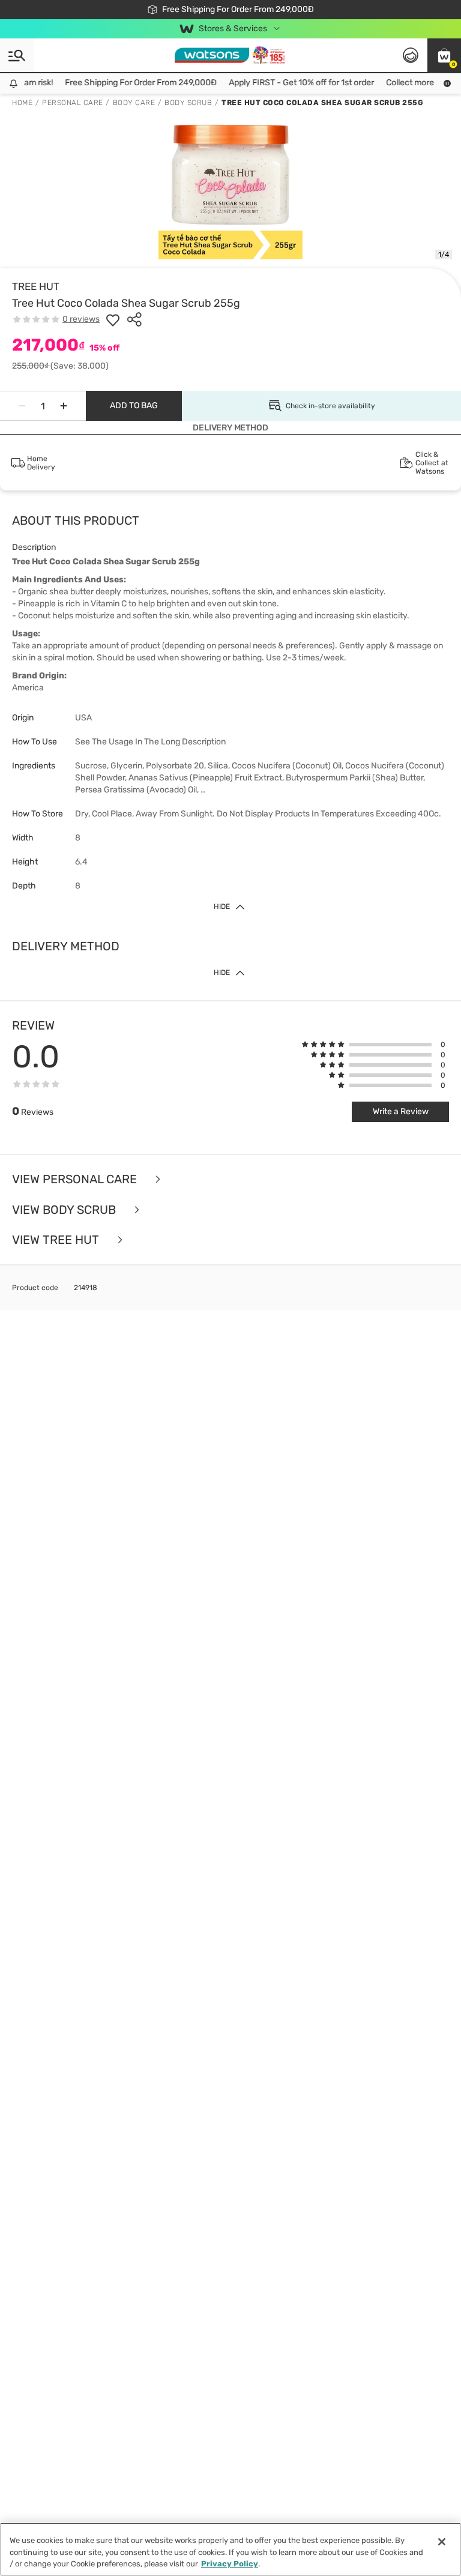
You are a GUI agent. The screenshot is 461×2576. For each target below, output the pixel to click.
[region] (230, 2549)
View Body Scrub (65, 1210)
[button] (444, 55)
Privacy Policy (230, 2564)
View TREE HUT (57, 1240)
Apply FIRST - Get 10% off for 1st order (292, 83)
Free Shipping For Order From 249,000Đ (131, 83)
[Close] (442, 2542)
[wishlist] (113, 319)
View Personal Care (76, 1179)
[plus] (64, 406)
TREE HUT (36, 286)
